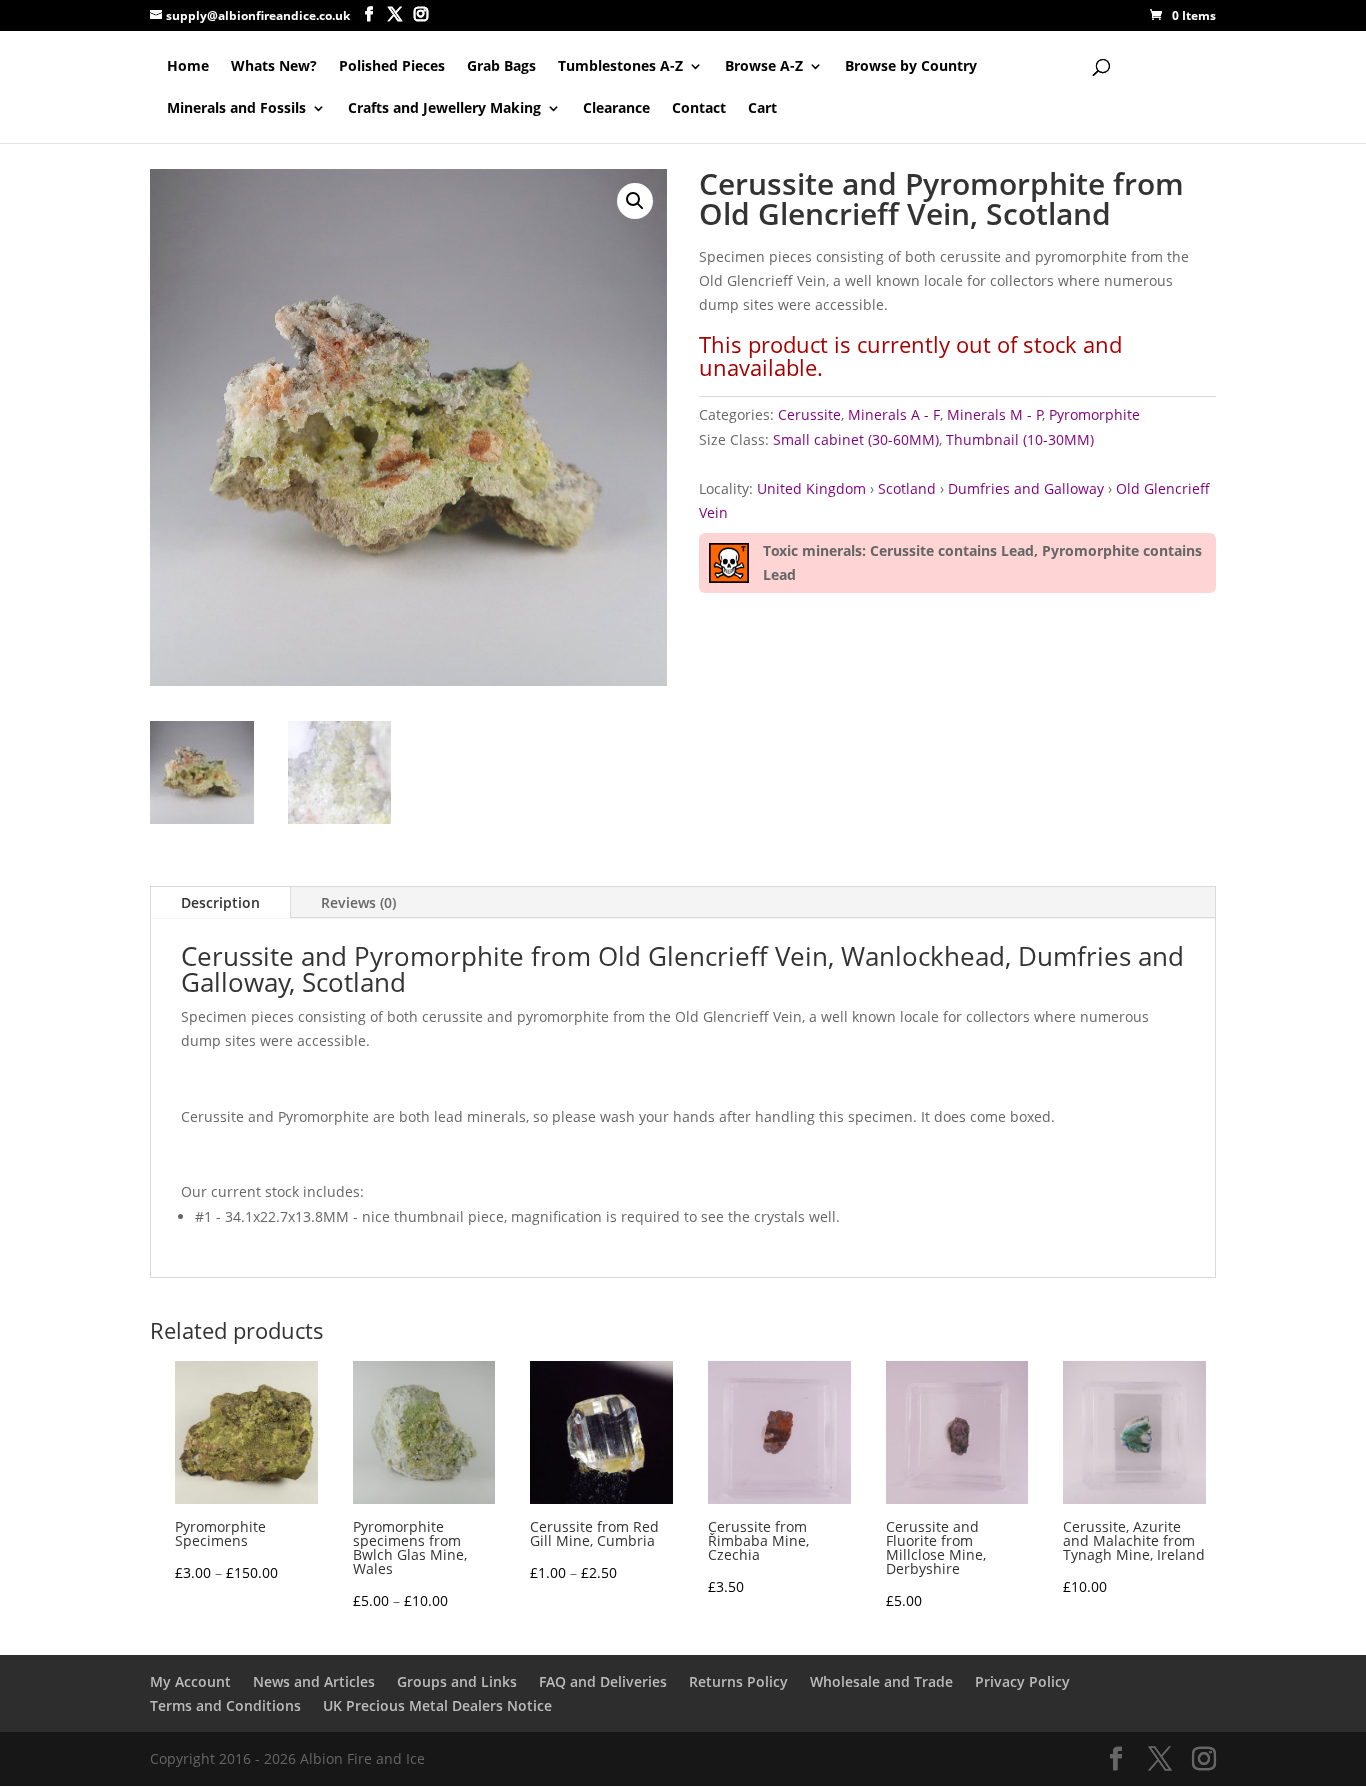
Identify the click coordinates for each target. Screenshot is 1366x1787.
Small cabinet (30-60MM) (856, 439)
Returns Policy (738, 1681)
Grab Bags (501, 67)
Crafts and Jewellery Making (444, 109)
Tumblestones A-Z (620, 67)
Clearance (616, 109)
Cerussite (809, 414)
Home (188, 67)
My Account (190, 1681)
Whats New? (274, 67)
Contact (699, 109)
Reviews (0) (358, 902)
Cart (762, 109)
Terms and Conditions (225, 1705)
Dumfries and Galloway (1026, 488)
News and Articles (314, 1681)
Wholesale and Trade (881, 1681)
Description (220, 902)
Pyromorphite (1094, 414)
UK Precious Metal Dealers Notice (437, 1705)
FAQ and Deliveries (603, 1681)
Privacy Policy (1022, 1681)
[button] (635, 201)
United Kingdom (811, 488)
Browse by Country (911, 67)
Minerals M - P (995, 414)
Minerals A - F (894, 414)
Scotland (907, 488)
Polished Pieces (392, 67)
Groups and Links (457, 1681)
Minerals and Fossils (236, 109)
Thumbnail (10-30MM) (1020, 439)
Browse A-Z (764, 67)
